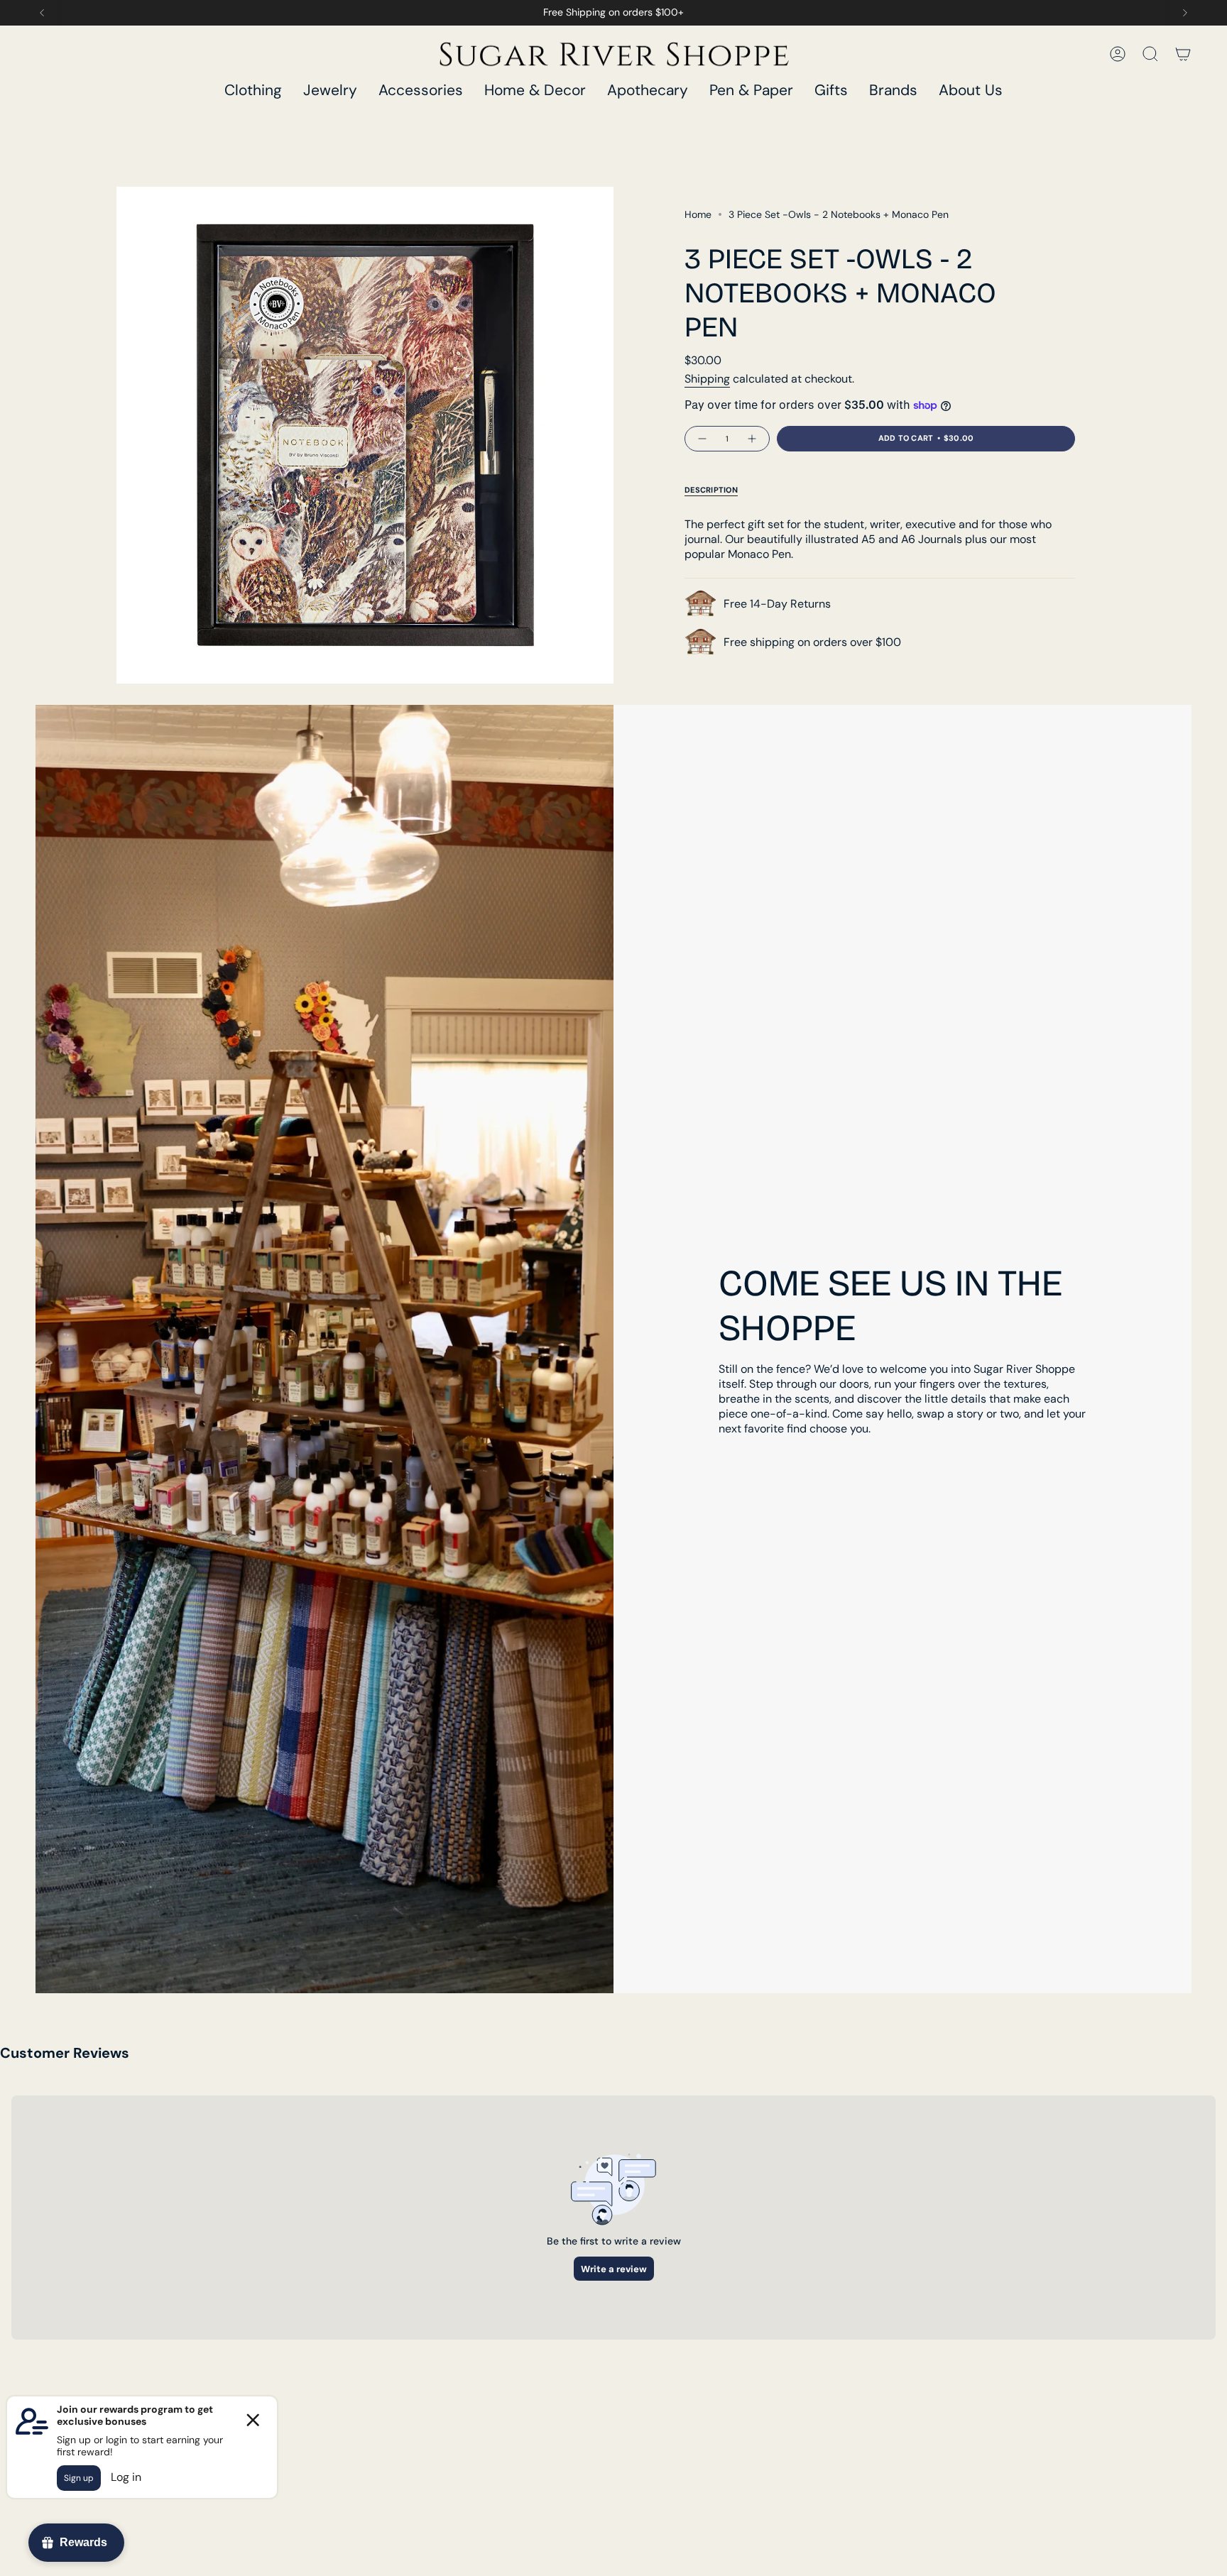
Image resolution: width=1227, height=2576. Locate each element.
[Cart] (1183, 54)
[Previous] (42, 13)
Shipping (707, 379)
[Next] (1185, 13)
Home (698, 214)
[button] (253, 91)
